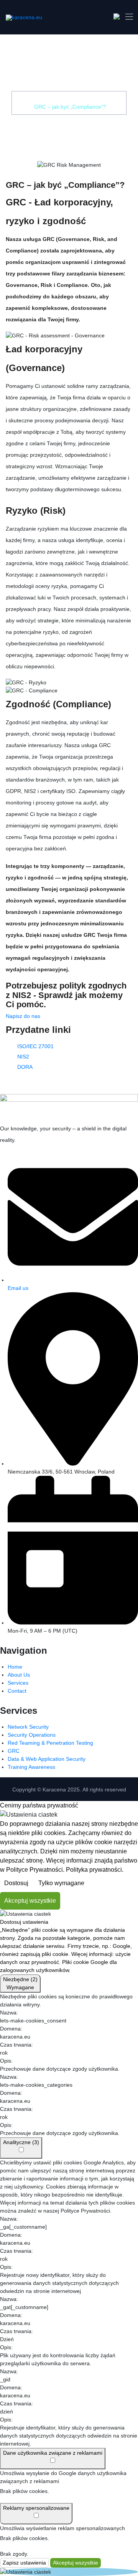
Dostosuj (16, 1883)
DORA (25, 1067)
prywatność (45, 1962)
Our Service (77, 99)
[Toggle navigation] (128, 16)
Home (46, 99)
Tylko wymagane (61, 1883)
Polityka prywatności (94, 1870)
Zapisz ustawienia (24, 2563)
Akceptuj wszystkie (30, 1901)
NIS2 (23, 1057)
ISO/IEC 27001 (35, 1046)
